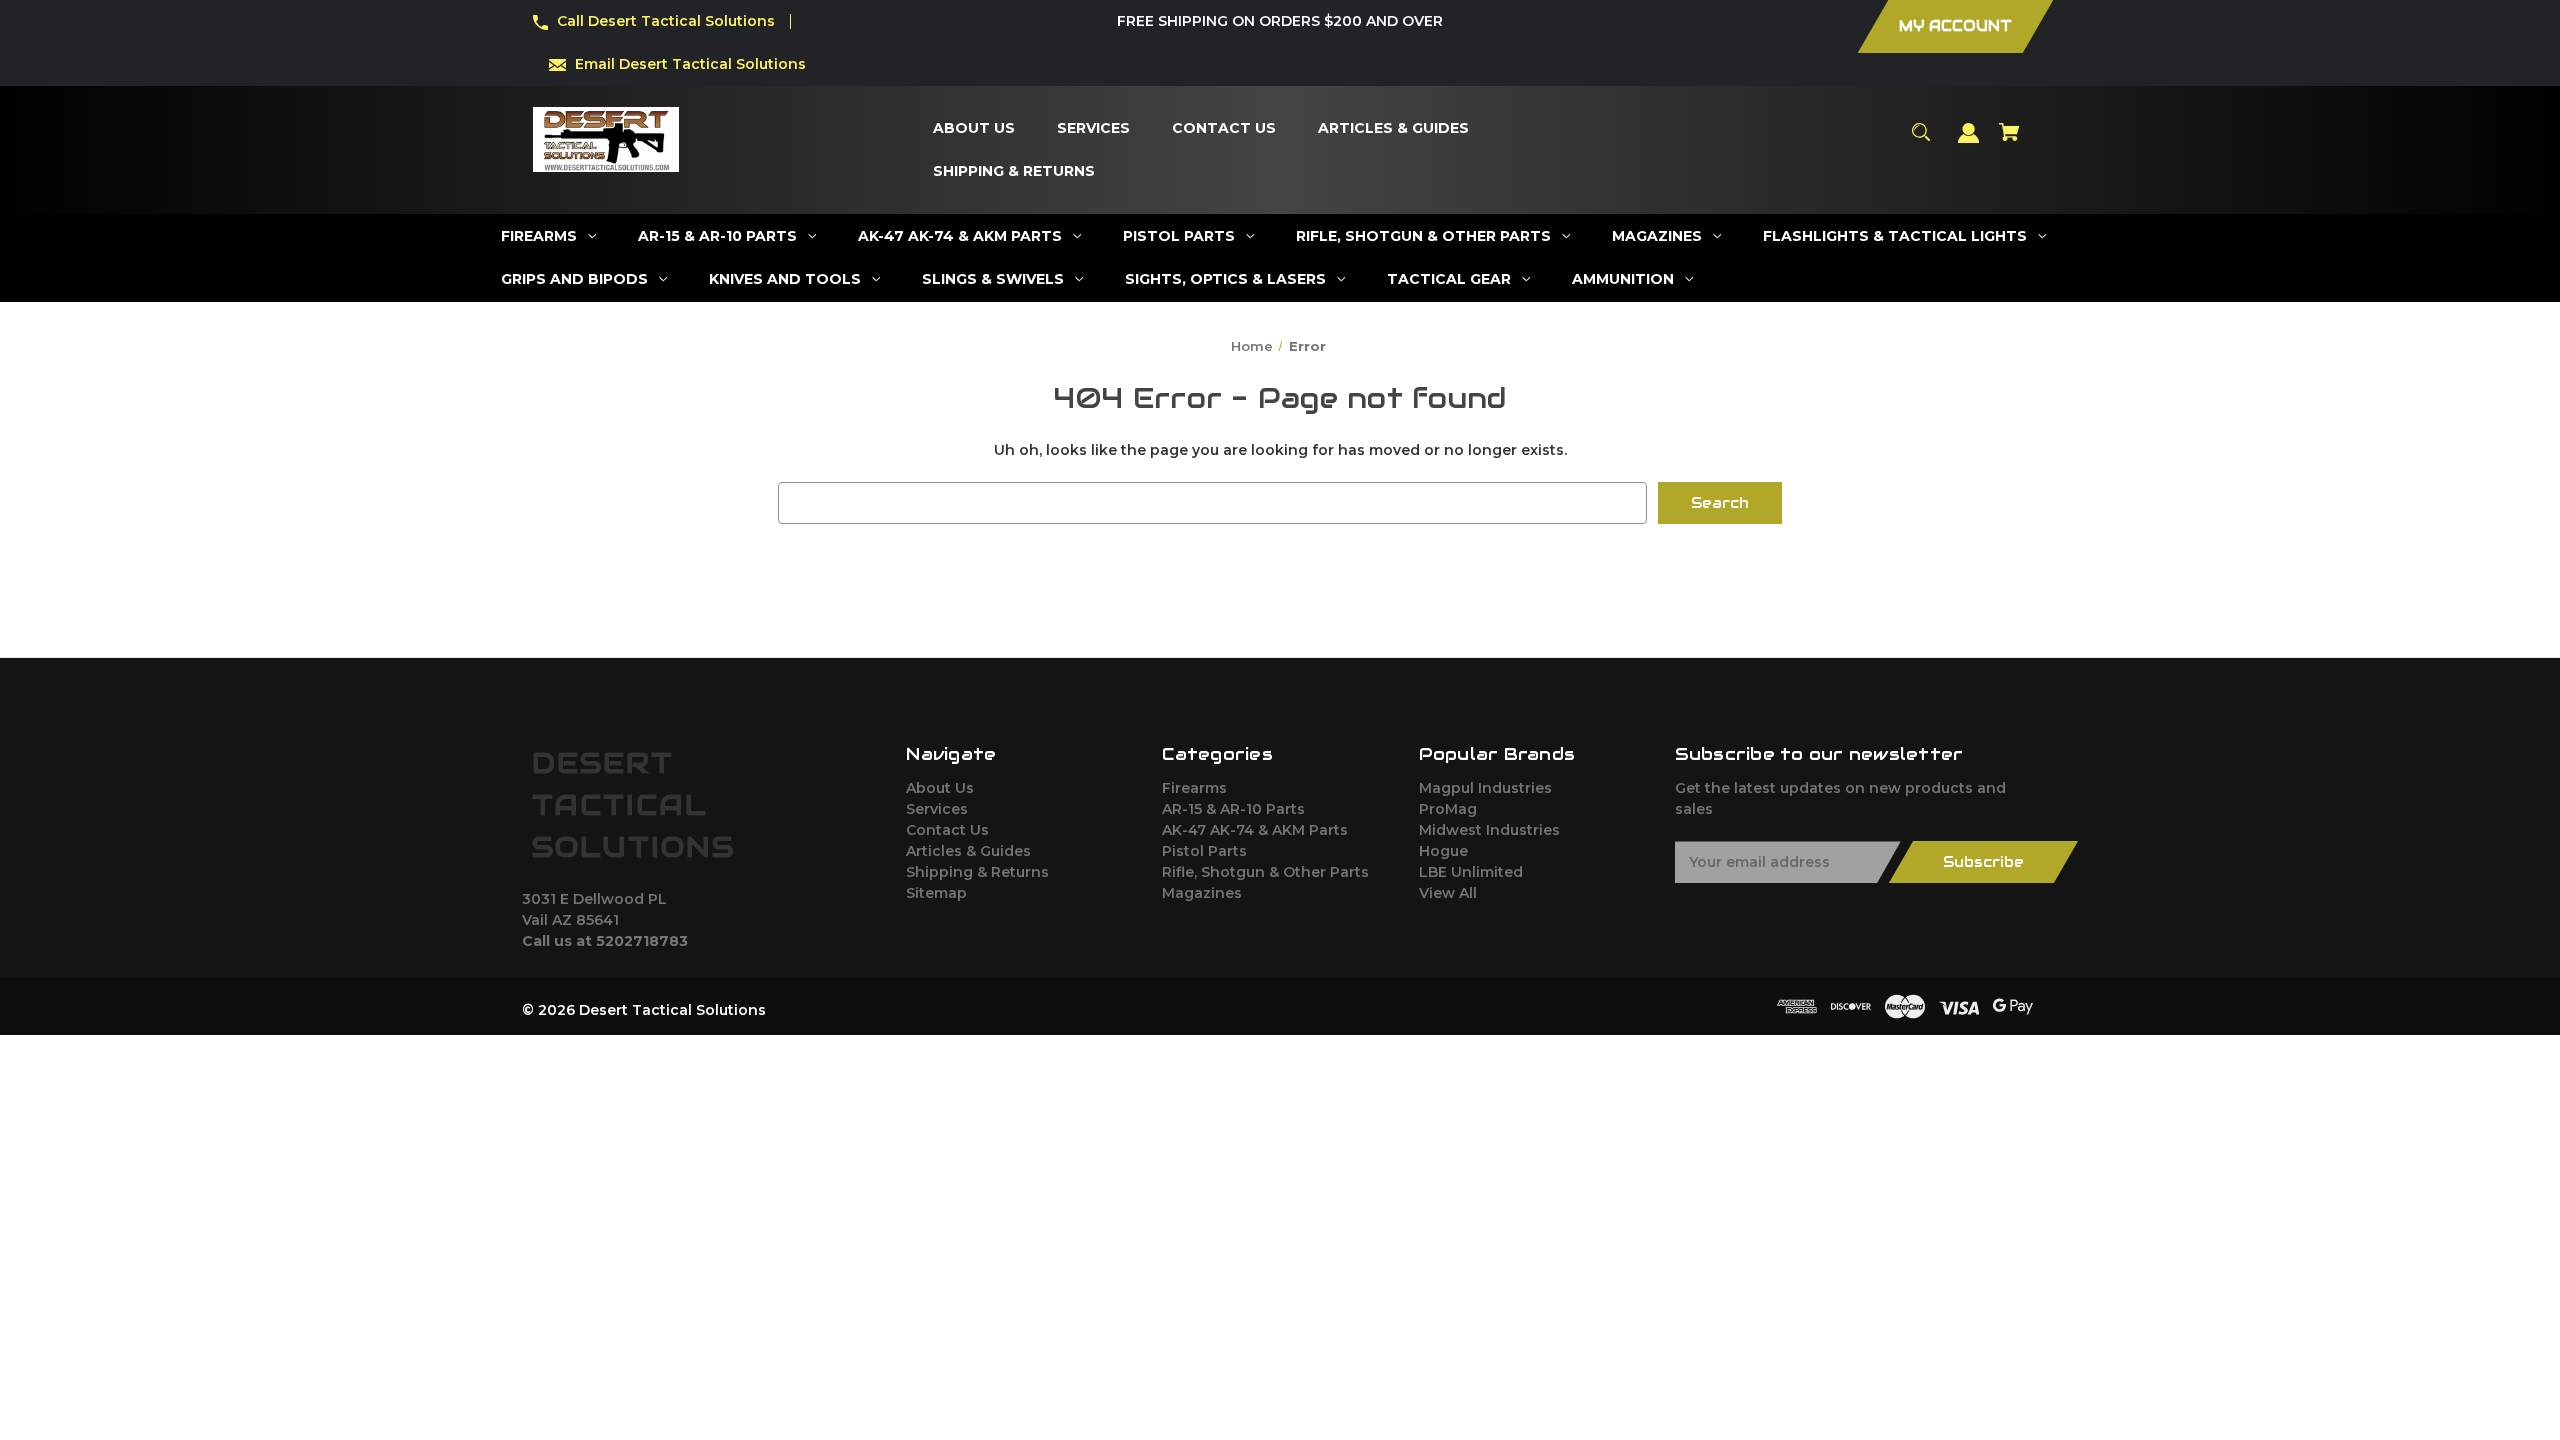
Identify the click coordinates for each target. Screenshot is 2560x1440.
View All (1448, 893)
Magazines (1202, 893)
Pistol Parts (1204, 851)
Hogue (1443, 851)
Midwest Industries (1489, 830)
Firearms (1194, 788)
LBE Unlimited (1471, 872)
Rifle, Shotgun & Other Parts (1265, 872)
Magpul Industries (1485, 788)
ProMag (1448, 809)
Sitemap (936, 893)
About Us (940, 788)
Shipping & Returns (977, 872)
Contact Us (947, 830)
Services (937, 809)
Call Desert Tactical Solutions (666, 21)
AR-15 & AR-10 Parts (1233, 809)
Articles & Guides (968, 851)
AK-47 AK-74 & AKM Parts (1255, 830)
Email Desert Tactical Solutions (690, 64)
